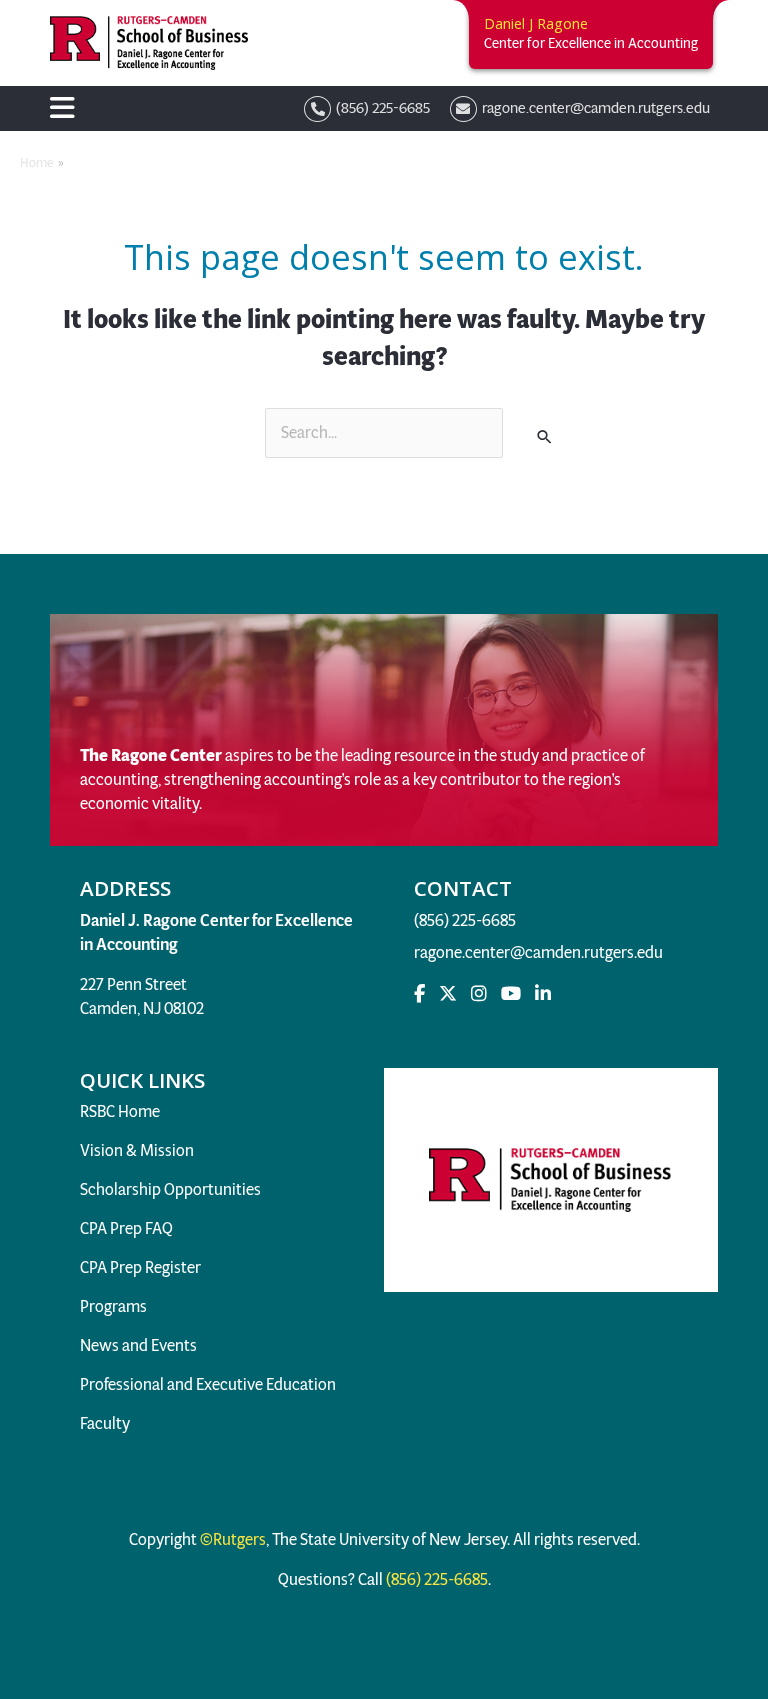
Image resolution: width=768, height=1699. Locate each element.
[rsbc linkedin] (543, 994)
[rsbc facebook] (419, 994)
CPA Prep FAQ (126, 1228)
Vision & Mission (137, 1150)
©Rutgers (231, 1539)
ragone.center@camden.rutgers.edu (538, 952)
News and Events (138, 1345)
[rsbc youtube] (511, 994)
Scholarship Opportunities (170, 1189)
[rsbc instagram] (479, 994)
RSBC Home (120, 1111)
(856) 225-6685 (466, 920)
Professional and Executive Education (208, 1384)
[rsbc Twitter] (448, 994)
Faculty (105, 1423)
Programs (113, 1306)
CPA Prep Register (140, 1267)
